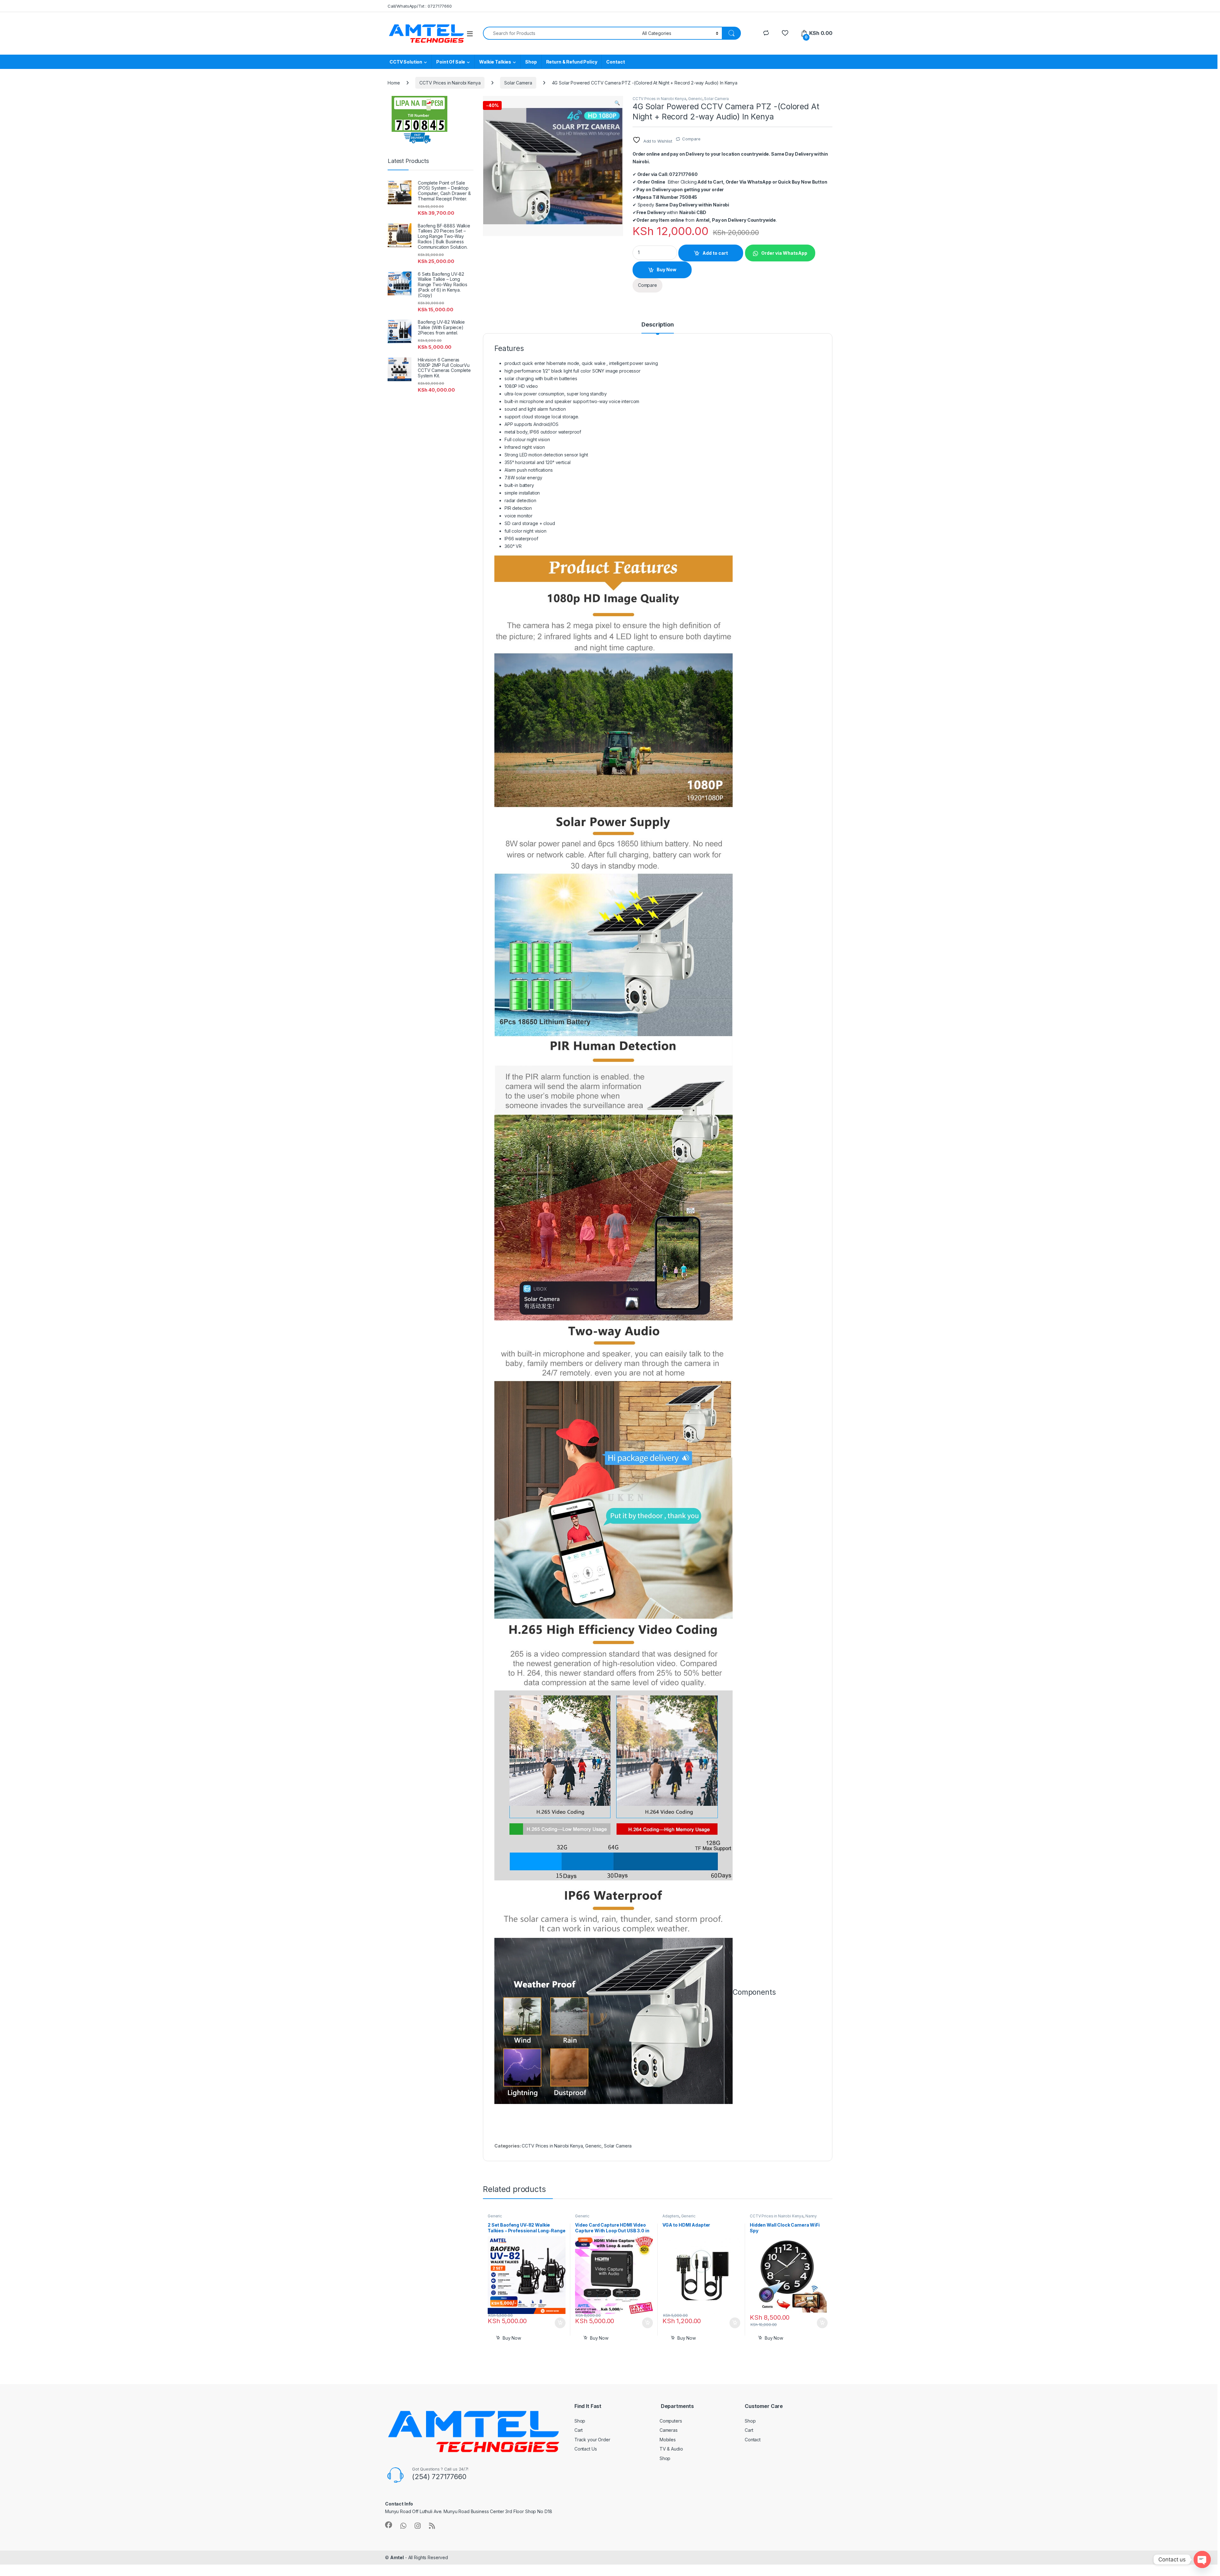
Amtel (397, 2557)
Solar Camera (518, 83)
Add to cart (715, 253)
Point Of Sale (451, 62)
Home (394, 83)
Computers (671, 2421)
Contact (615, 62)
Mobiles (668, 2440)
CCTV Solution (406, 62)
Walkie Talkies (495, 62)
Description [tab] (657, 325)
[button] (617, 103)
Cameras (669, 2430)
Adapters (671, 2216)
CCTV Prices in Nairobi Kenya (450, 83)
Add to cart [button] (560, 2323)
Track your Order (592, 2440)
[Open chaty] (1202, 2559)
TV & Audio (671, 2449)
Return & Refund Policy (572, 62)
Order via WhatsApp (784, 253)
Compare (691, 139)
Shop (531, 62)
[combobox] (561, 33)
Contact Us (586, 2449)
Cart (579, 2430)
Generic (695, 99)
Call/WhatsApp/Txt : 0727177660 (420, 6)
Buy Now (667, 270)
